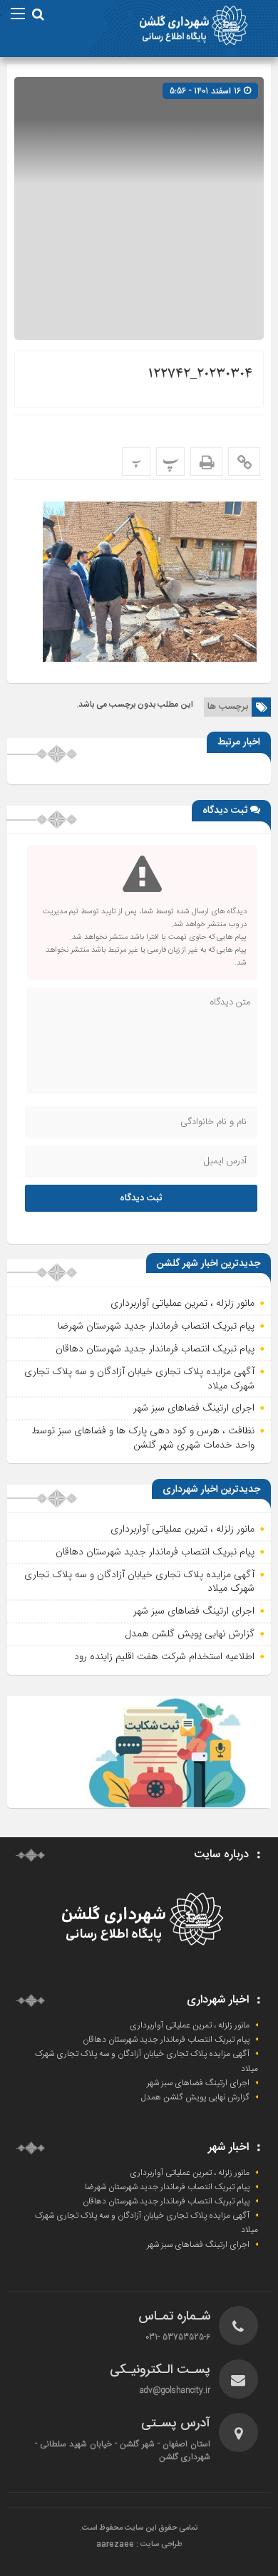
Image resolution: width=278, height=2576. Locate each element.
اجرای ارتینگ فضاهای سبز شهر (194, 1408)
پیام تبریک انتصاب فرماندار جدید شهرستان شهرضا (156, 1326)
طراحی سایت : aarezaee (139, 2545)
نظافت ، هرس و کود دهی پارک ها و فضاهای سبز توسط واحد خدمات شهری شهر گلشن (143, 1438)
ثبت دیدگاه (141, 1198)
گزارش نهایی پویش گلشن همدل (190, 1634)
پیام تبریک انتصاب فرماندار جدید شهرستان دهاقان (155, 1349)
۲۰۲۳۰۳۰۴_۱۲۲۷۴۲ (200, 374)
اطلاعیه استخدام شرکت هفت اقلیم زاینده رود (164, 1656)
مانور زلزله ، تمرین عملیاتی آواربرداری (182, 1303)
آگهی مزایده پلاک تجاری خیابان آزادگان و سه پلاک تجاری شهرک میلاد (139, 1378)
